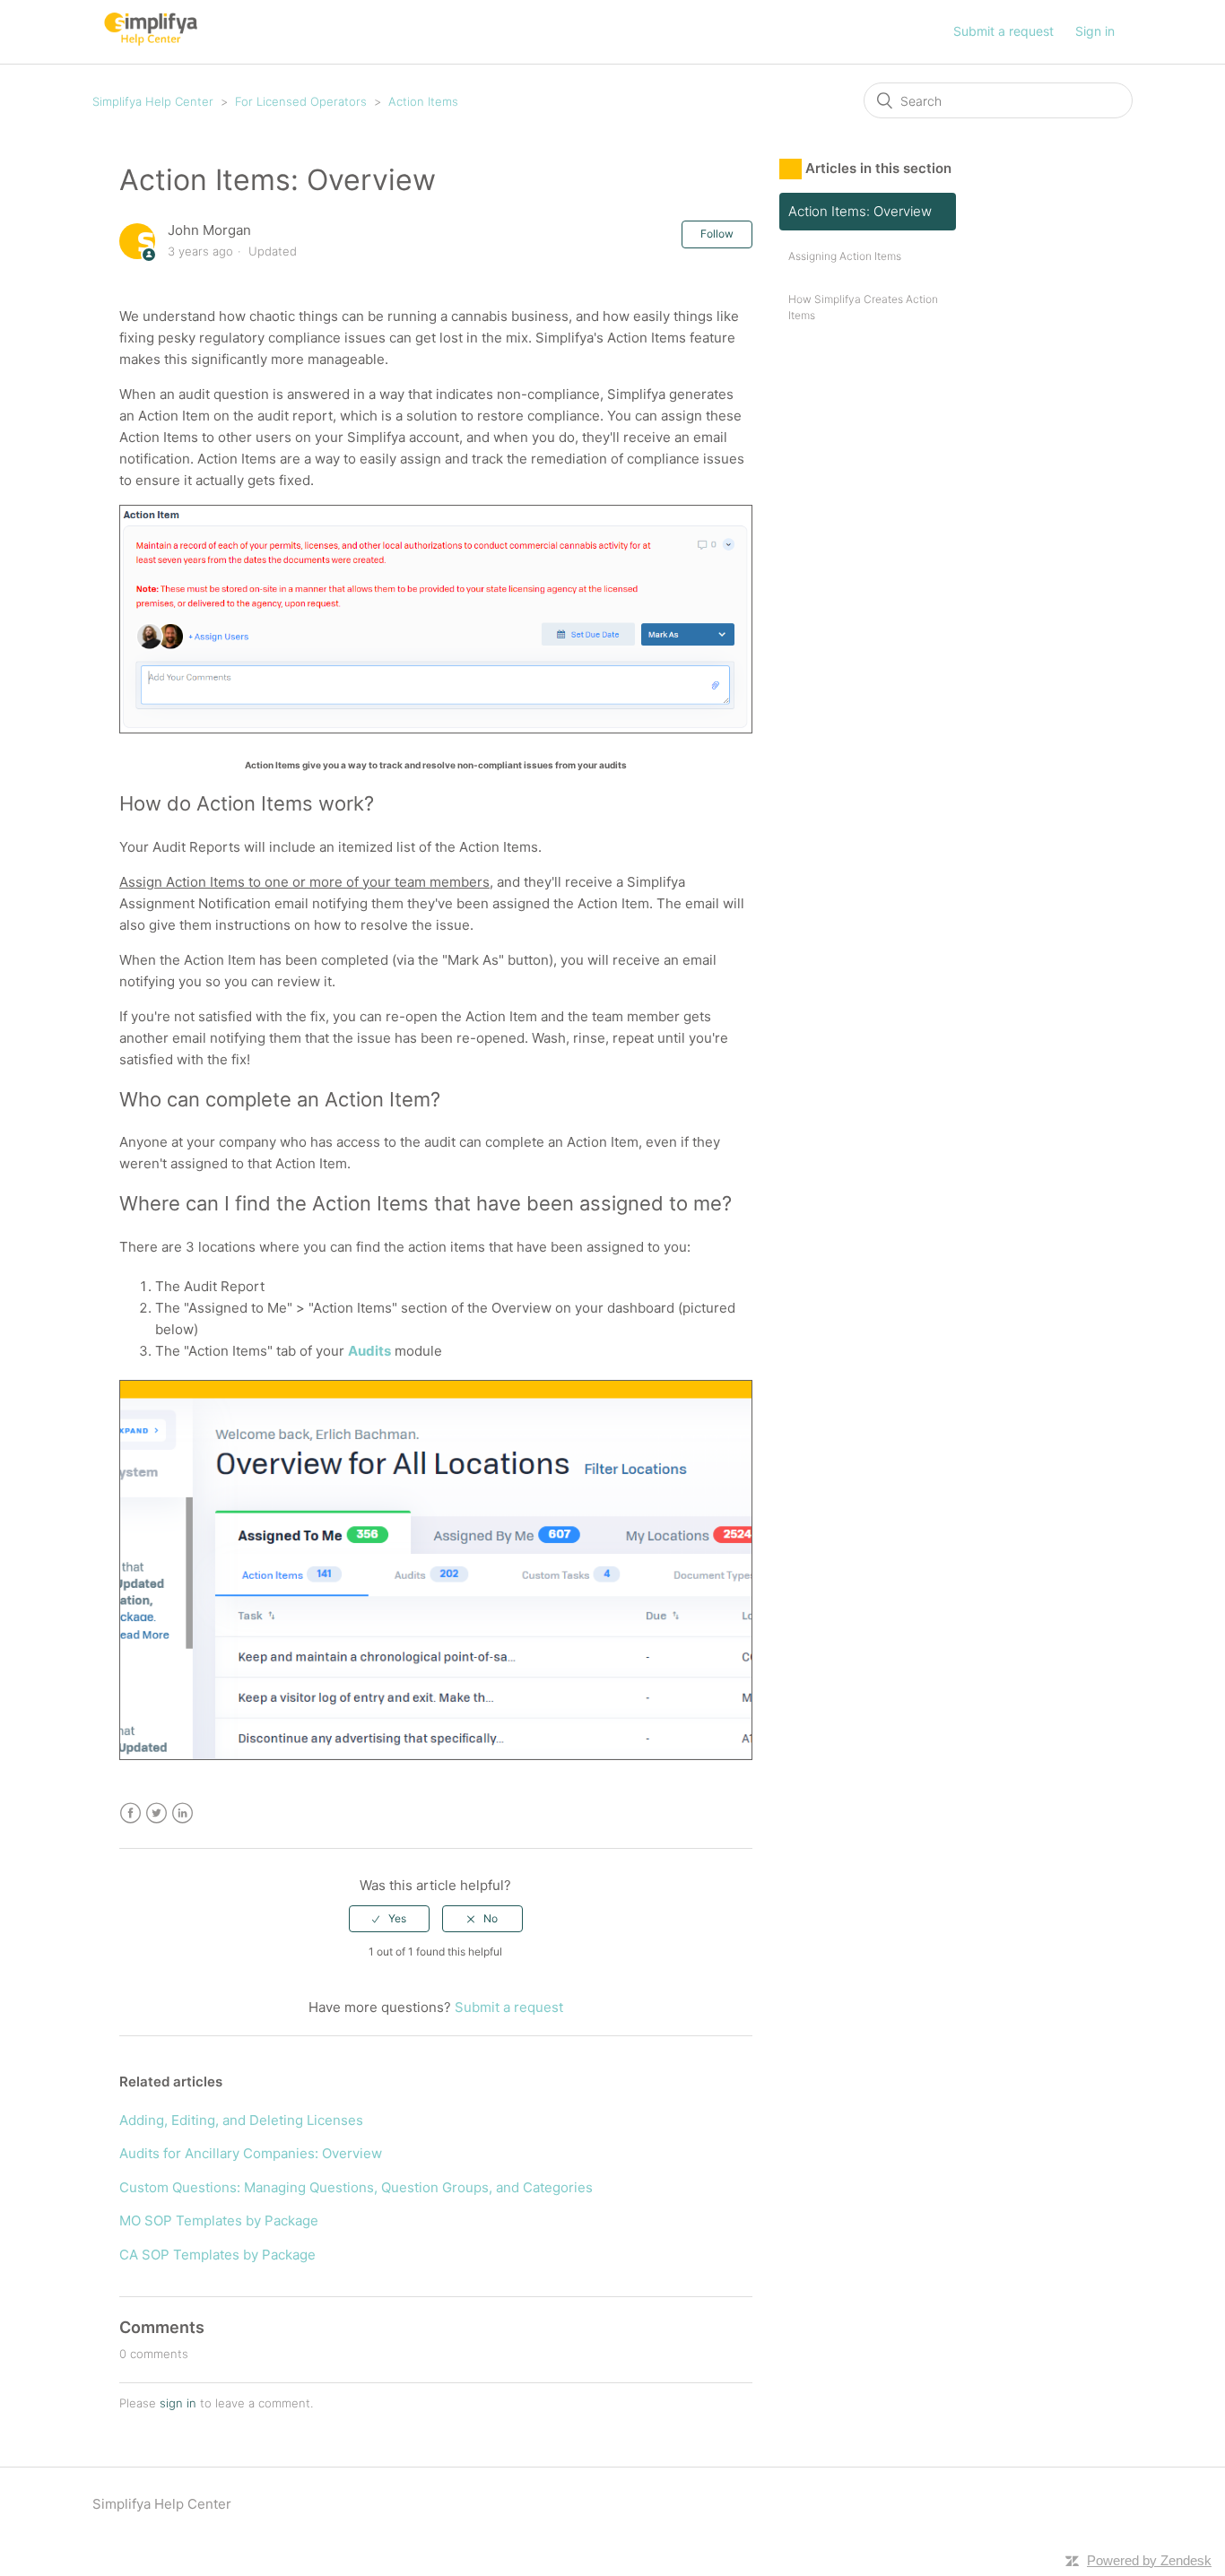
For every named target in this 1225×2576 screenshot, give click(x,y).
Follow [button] (717, 234)
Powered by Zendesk (1149, 2560)
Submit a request (1003, 31)
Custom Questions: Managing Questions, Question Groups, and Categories (356, 2187)
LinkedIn (182, 1813)
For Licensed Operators (301, 101)
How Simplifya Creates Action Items (863, 307)
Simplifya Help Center (153, 101)
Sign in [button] (1095, 31)
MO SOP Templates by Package (219, 2220)
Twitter (156, 1813)
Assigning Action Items (845, 256)
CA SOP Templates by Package (217, 2255)
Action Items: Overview (860, 211)
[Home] (151, 41)
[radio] (389, 1919)
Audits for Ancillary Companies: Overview (251, 2153)
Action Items (423, 101)
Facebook (130, 1813)
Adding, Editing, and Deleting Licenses (241, 2120)
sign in (178, 2403)
